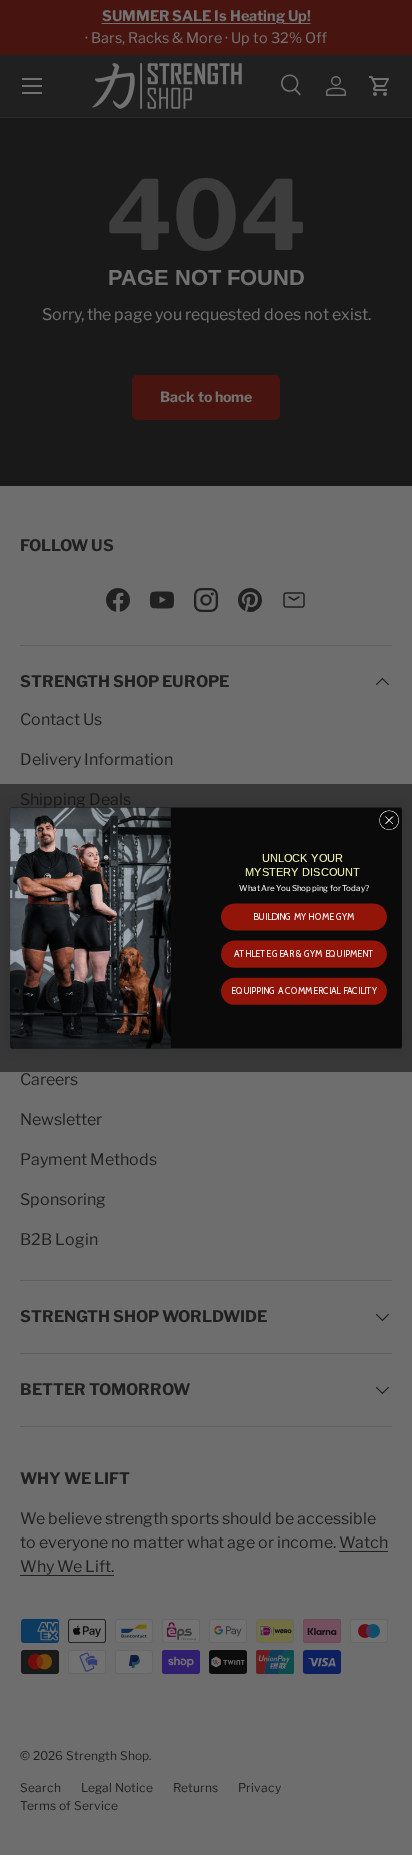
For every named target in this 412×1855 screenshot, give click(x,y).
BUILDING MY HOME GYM (303, 916)
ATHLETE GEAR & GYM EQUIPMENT (303, 953)
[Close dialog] (389, 820)
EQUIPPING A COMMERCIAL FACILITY (304, 990)
